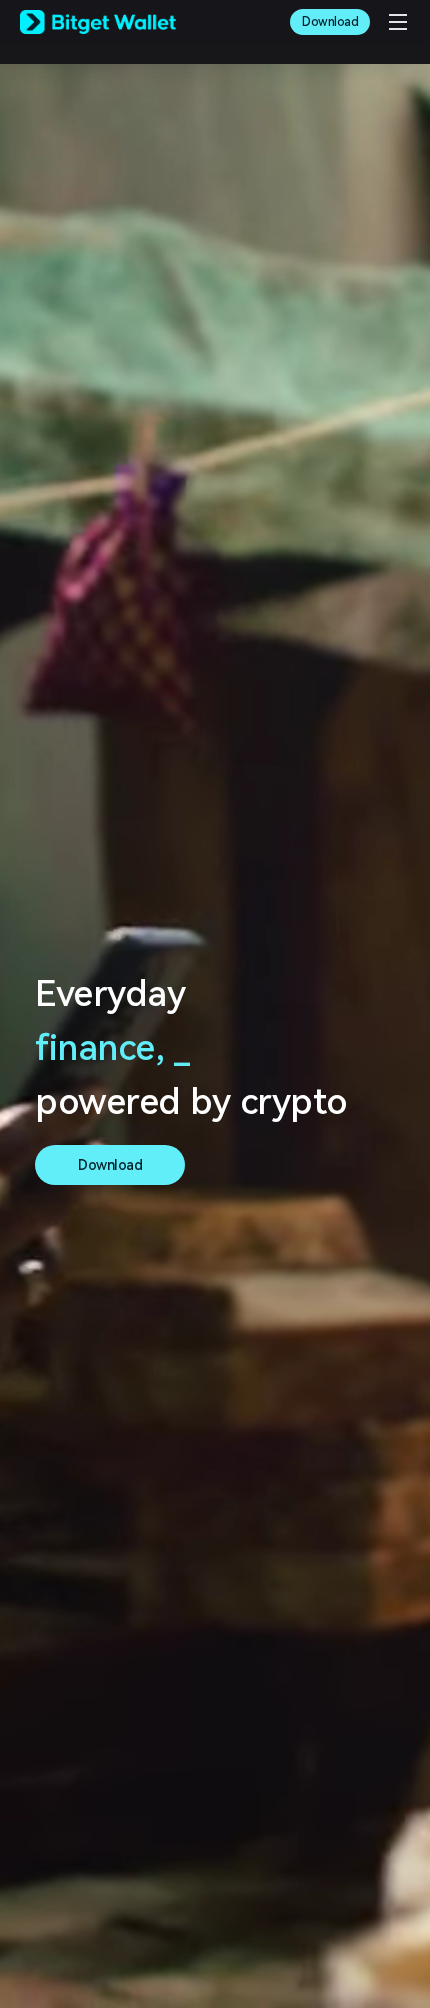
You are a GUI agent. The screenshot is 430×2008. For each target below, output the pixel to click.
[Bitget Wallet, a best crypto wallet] (98, 22)
